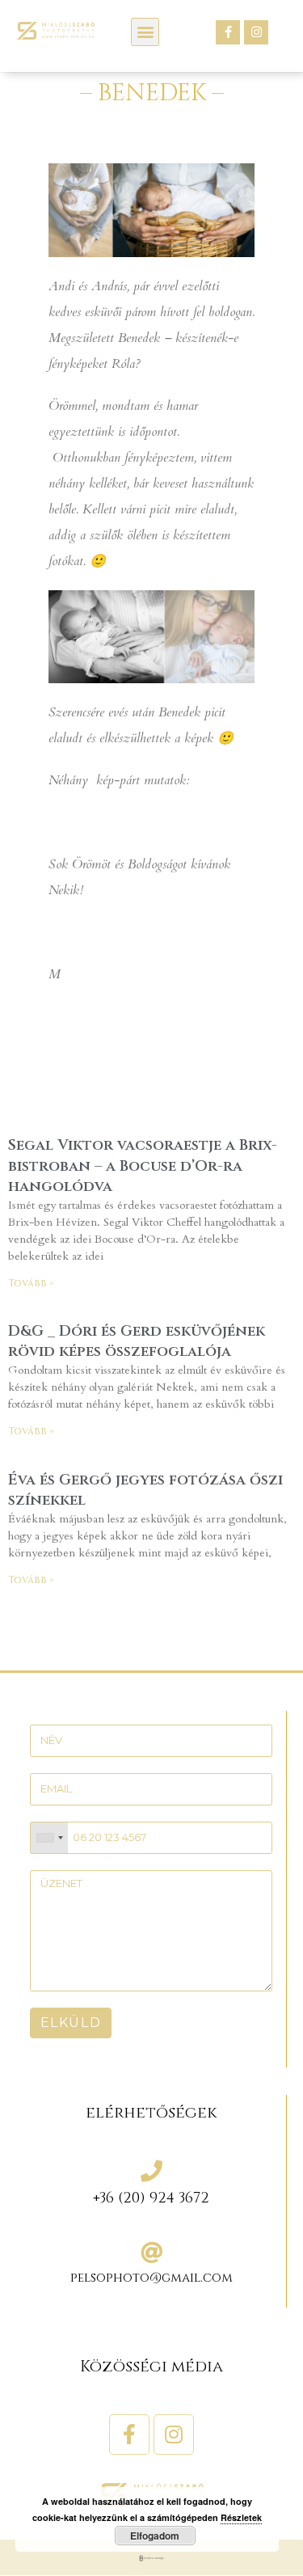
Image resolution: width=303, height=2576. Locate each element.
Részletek (241, 2517)
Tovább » (31, 1283)
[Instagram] (256, 32)
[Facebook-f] (228, 32)
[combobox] (49, 1838)
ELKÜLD (71, 2023)
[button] (145, 32)
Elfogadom (155, 2536)
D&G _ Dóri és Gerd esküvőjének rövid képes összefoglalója (137, 1341)
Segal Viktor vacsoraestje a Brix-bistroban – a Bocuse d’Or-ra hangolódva (143, 1166)
